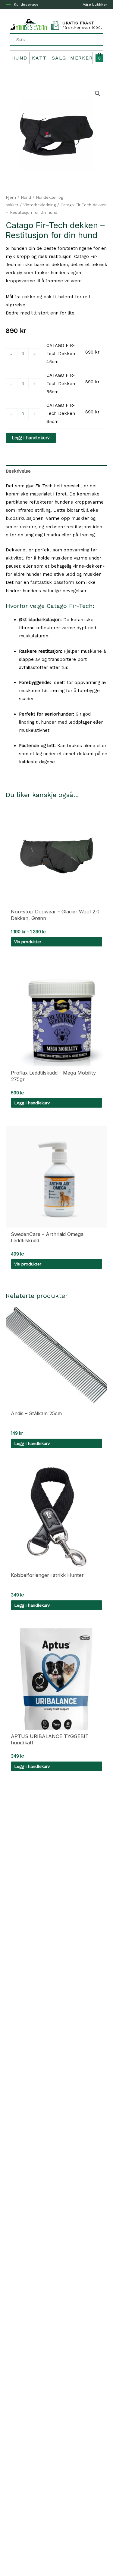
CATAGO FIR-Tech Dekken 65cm (61, 413)
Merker (81, 58)
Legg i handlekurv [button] (32, 1103)
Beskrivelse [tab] (18, 471)
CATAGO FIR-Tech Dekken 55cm (61, 383)
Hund (19, 58)
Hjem (11, 197)
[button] (98, 94)
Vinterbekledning (39, 205)
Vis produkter (28, 942)
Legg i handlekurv (31, 438)
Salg (59, 58)
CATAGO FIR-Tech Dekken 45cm (61, 354)
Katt (39, 58)
